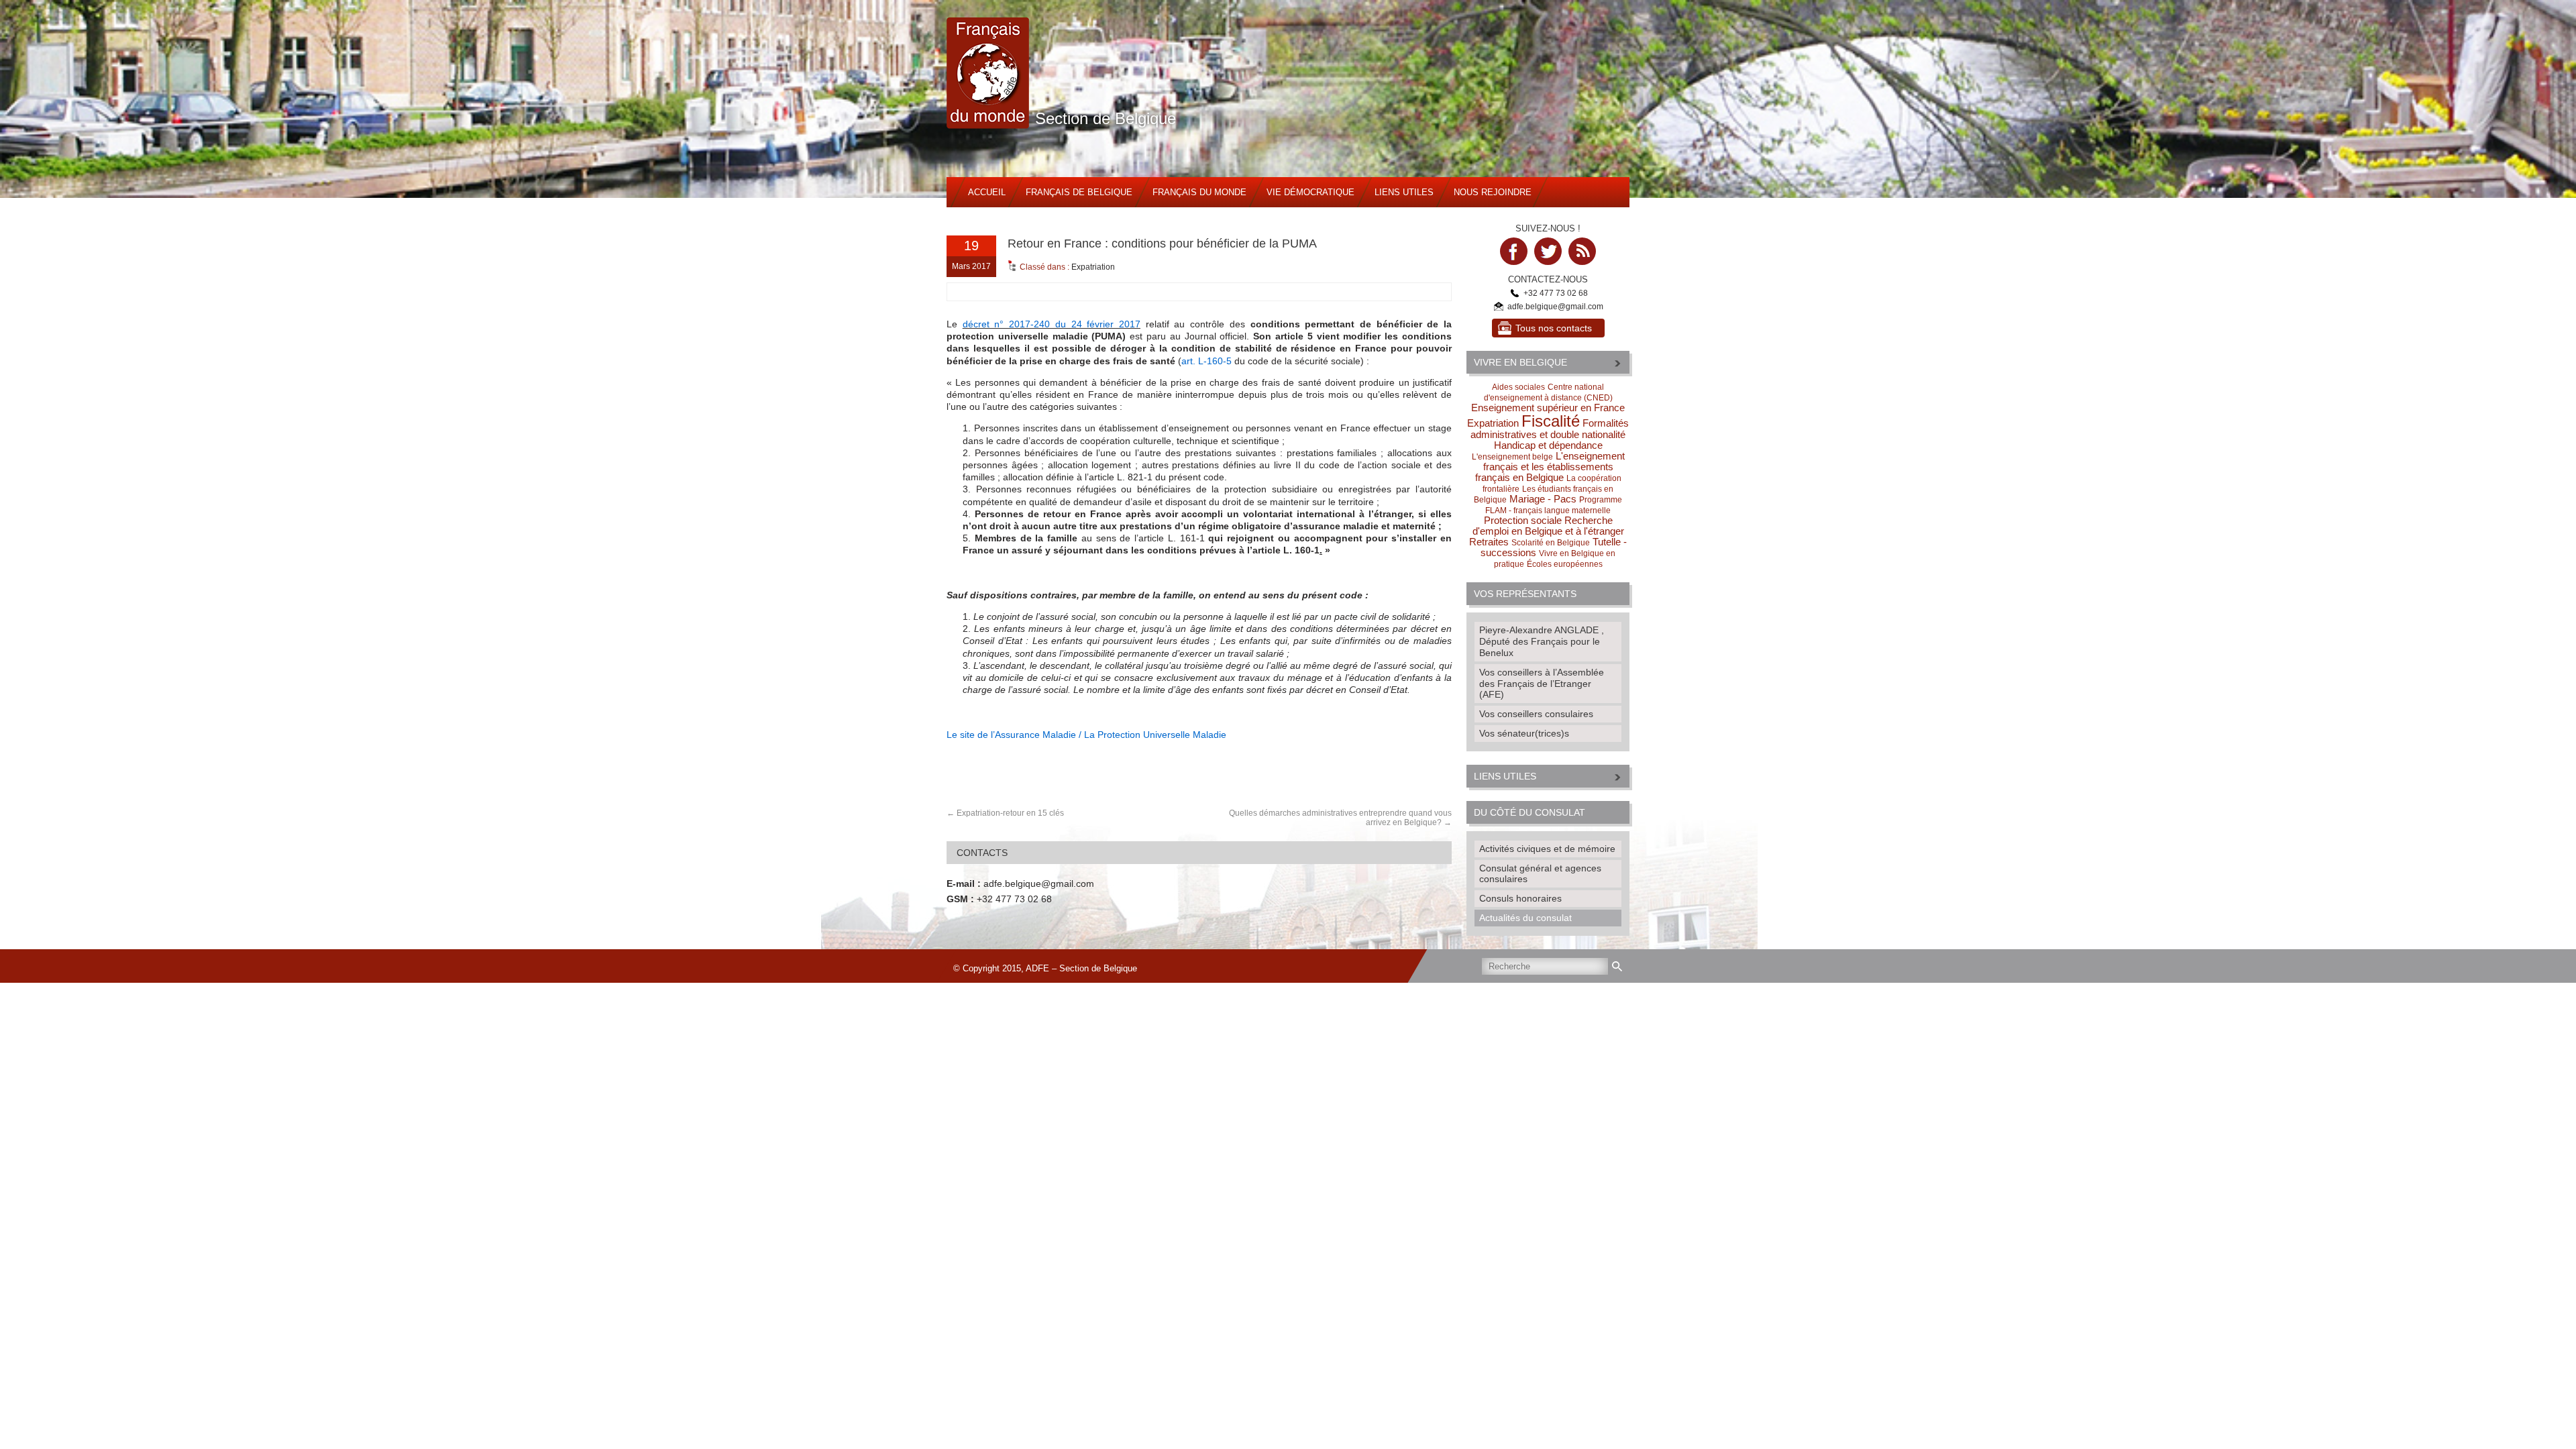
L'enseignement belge (1512, 457)
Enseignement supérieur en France (1548, 408)
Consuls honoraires (1520, 898)
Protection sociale (1523, 520)
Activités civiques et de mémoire (1547, 849)
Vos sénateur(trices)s (1524, 733)
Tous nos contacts (1554, 328)
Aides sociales (1518, 387)
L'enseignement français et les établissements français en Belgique (1550, 467)
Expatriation (1093, 267)
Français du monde (1199, 192)
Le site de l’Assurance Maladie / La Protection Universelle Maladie (1086, 735)
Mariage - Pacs (1543, 499)
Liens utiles (1404, 192)
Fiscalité (1551, 421)
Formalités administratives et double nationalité (1550, 429)
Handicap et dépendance (1548, 445)
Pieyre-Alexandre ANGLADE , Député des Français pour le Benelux (1542, 641)
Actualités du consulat (1525, 918)
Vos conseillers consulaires (1536, 714)
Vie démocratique (1310, 192)
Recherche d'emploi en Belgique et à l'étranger (1548, 526)
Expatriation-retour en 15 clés (1010, 813)
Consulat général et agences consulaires (1540, 874)
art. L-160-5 (1206, 361)
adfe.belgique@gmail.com (1039, 883)
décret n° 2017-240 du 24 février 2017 (1052, 324)
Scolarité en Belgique (1551, 543)
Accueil (987, 192)
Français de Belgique (1079, 192)
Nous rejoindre (1493, 192)
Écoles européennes (1565, 564)
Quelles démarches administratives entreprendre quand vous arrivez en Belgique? (1340, 818)
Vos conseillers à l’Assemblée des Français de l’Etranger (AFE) (1542, 684)
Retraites (1489, 542)
